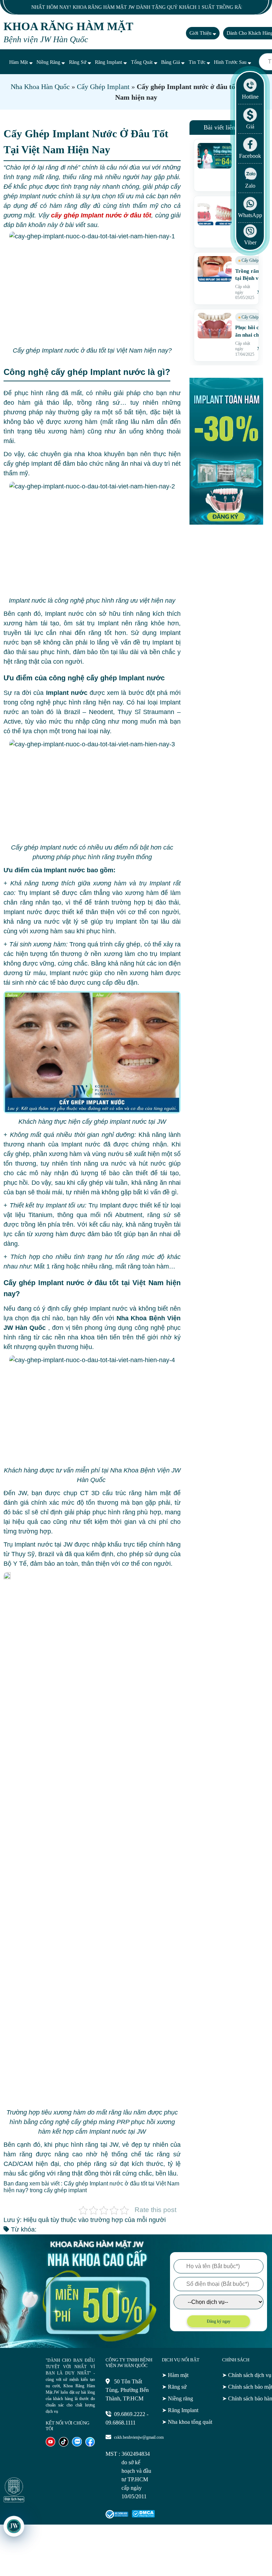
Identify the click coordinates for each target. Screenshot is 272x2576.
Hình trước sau (231, 62)
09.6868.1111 (121, 2423)
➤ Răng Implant (180, 2410)
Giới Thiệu (201, 33)
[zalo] (77, 2445)
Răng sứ (78, 62)
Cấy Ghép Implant (103, 87)
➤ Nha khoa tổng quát (187, 2422)
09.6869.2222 (130, 2414)
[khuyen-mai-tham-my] (226, 523)
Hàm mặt (19, 62)
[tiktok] (64, 2445)
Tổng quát (143, 62)
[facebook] (90, 2445)
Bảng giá (171, 62)
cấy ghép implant (65, 2190)
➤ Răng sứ (174, 2387)
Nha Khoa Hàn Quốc (40, 87)
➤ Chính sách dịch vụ (247, 2375)
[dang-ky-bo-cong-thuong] (117, 2517)
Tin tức (198, 62)
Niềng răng (49, 62)
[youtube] (50, 2445)
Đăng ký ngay (219, 2321)
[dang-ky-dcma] (143, 2516)
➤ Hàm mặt (175, 2375)
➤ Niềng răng (177, 2398)
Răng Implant (109, 62)
